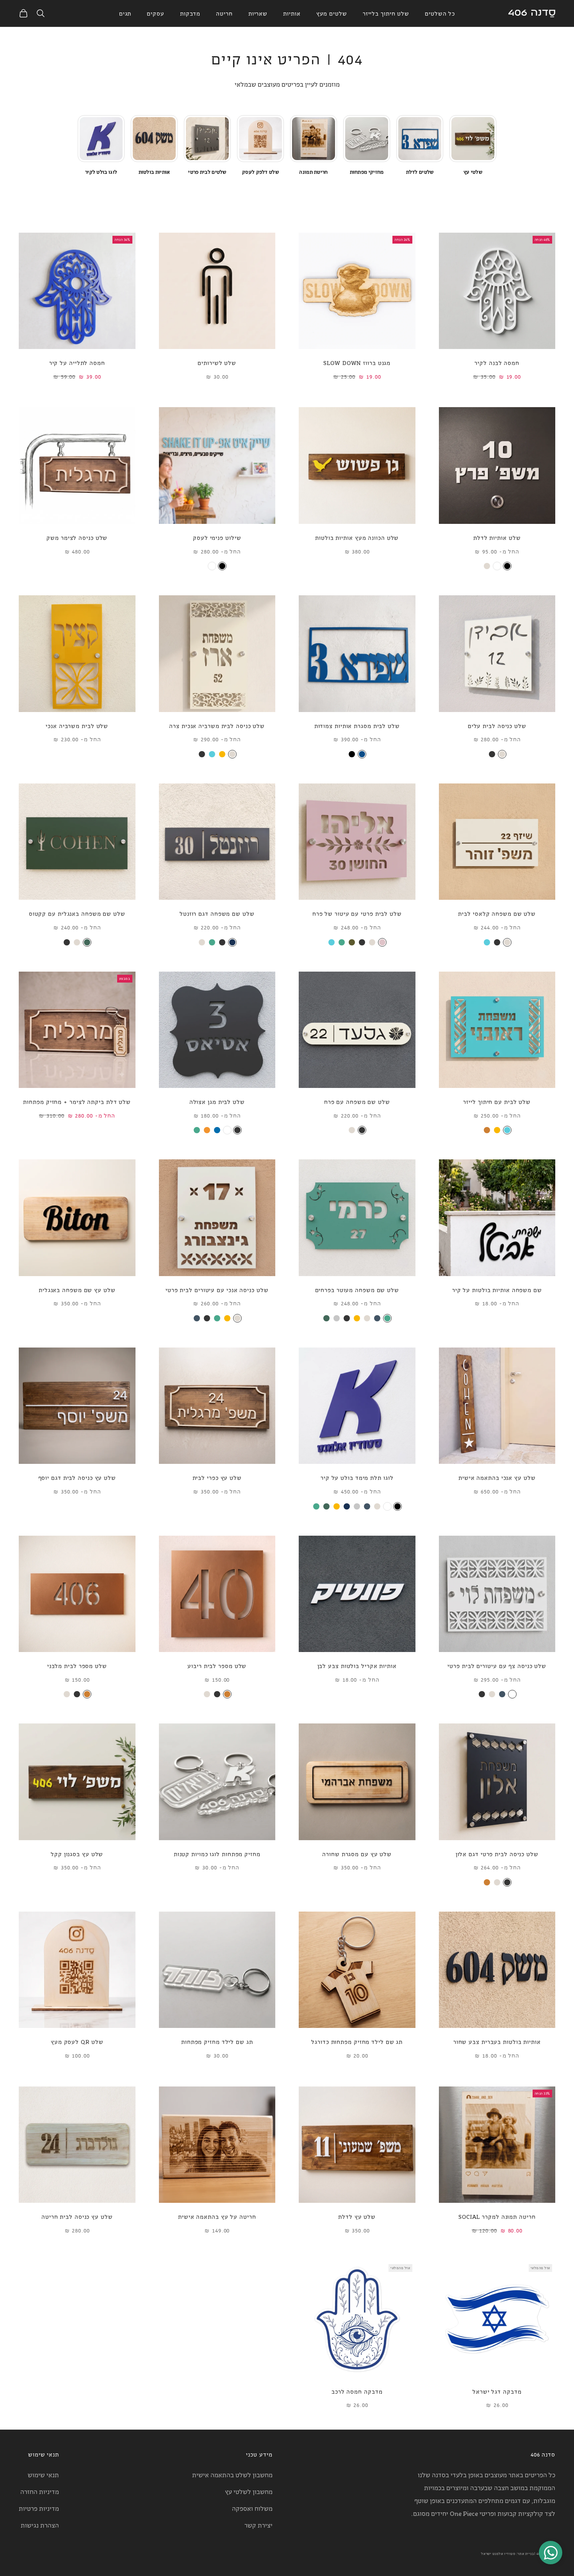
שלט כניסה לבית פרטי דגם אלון (497, 1854)
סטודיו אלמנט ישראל (498, 2554)
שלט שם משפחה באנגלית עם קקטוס (77, 913)
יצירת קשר (258, 2525)
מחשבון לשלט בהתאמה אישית (232, 2475)
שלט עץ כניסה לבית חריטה (77, 2216)
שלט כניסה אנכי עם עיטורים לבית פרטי (217, 1290)
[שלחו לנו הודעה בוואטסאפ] (551, 2553)
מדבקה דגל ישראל (497, 2391)
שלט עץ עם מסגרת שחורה (357, 1854)
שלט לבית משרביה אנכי (77, 725)
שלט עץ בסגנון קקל (77, 1854)
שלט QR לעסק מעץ (77, 2041)
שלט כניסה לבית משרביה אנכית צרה (217, 725)
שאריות (258, 13)
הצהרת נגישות (40, 2525)
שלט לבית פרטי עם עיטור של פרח (357, 913)
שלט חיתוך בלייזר (386, 13)
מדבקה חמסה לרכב (357, 2391)
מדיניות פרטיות (39, 2508)
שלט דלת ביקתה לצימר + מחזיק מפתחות (77, 1101)
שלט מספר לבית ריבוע (217, 1665)
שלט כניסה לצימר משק (77, 537)
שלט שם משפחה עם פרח (357, 1101)
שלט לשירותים (217, 362)
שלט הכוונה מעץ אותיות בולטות (357, 537)
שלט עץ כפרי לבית (217, 1477)
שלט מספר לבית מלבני (77, 1665)
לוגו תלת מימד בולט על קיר (357, 1477)
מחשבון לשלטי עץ (249, 2491)
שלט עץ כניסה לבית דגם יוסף (77, 1477)
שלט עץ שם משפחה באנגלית (77, 1290)
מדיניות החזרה (40, 2491)
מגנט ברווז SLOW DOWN (357, 362)
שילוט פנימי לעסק (217, 537)
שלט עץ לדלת (357, 2216)
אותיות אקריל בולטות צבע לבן (357, 1665)
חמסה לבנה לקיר (497, 362)
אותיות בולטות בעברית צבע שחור (497, 2041)
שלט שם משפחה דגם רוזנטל (217, 913)
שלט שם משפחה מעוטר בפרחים (357, 1290)
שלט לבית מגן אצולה (217, 1101)
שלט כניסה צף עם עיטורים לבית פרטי (497, 1665)
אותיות (292, 13)
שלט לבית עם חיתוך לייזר (497, 1101)
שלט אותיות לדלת (497, 537)
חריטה (224, 13)
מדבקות (190, 13)
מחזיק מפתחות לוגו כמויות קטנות (217, 1854)
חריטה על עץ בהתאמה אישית (217, 2216)
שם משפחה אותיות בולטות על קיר (497, 1290)
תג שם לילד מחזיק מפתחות (217, 2041)
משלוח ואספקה (252, 2508)
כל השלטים (440, 13)
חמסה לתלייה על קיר (77, 362)
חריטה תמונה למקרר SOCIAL (497, 2216)
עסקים (156, 13)
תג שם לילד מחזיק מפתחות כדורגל (357, 2041)
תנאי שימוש (43, 2475)
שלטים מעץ (332, 13)
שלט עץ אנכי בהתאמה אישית (497, 1477)
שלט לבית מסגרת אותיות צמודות (357, 725)
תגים (125, 13)
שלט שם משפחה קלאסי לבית (497, 913)
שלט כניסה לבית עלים (497, 725)
